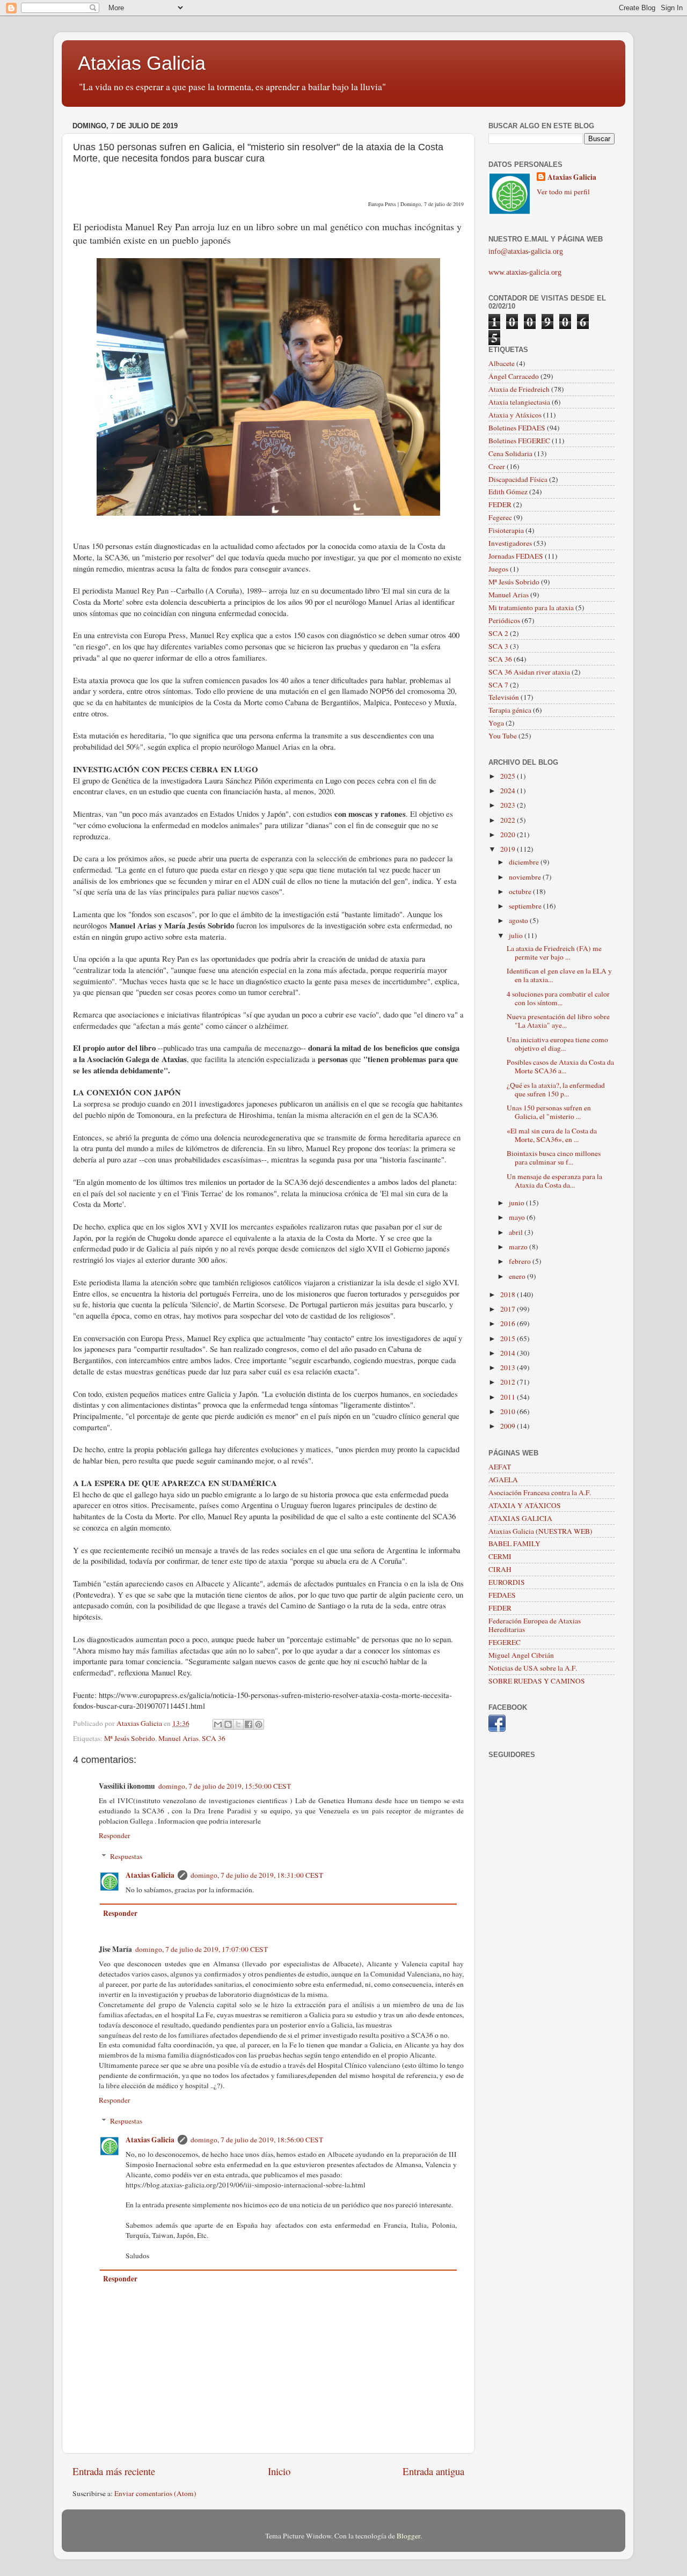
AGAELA (503, 1480)
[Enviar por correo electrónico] (218, 1724)
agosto (519, 920)
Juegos (498, 569)
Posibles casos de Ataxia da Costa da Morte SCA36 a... (560, 1066)
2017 (509, 1309)
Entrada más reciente (114, 2471)
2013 (509, 1367)
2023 (509, 805)
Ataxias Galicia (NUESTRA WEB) (540, 1531)
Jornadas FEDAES (516, 556)
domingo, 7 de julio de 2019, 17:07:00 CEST (202, 1949)
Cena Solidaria (510, 453)
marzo (519, 1247)
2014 (509, 1353)
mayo (518, 1217)
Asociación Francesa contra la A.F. (540, 1492)
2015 (509, 1338)
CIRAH (500, 1569)
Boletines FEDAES (517, 428)
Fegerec (500, 517)
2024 (509, 791)
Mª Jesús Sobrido (130, 1738)
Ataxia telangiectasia (519, 402)
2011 (509, 1397)
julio (517, 935)
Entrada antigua (433, 2471)
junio (517, 1203)
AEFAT (500, 1467)
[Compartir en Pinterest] (259, 1724)
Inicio (279, 2471)
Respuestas (126, 1856)
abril (517, 1232)
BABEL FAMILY (514, 1543)
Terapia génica (510, 710)
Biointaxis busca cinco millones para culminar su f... (554, 1158)
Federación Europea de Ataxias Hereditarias (535, 1625)
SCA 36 (214, 1738)
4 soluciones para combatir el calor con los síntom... (558, 998)
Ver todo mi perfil (563, 192)
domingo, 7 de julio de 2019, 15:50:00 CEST (225, 1786)
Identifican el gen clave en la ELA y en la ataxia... (559, 975)
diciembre (525, 862)
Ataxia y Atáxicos (515, 415)
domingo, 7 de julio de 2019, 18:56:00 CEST (257, 2140)
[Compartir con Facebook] (249, 1724)
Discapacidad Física (518, 479)
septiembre (526, 906)
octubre (521, 891)
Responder (115, 1835)
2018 (509, 1294)
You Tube (503, 736)
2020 (509, 835)
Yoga (496, 723)
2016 (509, 1323)
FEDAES (502, 1595)
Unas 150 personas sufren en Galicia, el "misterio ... (549, 1112)
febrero (521, 1261)
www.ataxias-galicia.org (525, 272)
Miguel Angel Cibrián (521, 1655)
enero (518, 1276)
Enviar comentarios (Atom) (155, 2493)
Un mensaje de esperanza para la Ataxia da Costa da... (554, 1181)
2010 (509, 1411)
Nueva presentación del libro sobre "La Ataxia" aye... (558, 1021)
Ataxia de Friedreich (519, 389)
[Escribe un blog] (228, 1724)
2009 (509, 1426)
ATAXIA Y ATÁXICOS (525, 1505)
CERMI (500, 1556)
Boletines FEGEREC (519, 441)
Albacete (502, 363)
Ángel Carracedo (514, 376)
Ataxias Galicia (142, 63)
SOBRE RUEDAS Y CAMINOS (537, 1681)
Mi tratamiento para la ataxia (531, 608)
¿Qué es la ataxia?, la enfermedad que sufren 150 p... (556, 1089)
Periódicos (504, 620)
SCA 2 (498, 633)
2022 (509, 820)
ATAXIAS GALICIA (520, 1518)
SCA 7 (498, 685)
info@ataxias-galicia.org (526, 251)
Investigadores (510, 543)
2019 (509, 849)
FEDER (500, 504)
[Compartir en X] (238, 1724)
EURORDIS (507, 1582)
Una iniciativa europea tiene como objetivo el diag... (557, 1044)
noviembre (526, 877)
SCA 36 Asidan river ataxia (529, 672)
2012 (509, 1382)
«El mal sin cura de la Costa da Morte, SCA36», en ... (552, 1135)
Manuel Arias (178, 1738)
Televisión (504, 697)
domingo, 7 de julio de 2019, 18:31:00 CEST (257, 1875)
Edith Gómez (508, 492)
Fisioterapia (506, 530)
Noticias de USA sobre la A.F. (533, 1668)
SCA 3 (498, 646)
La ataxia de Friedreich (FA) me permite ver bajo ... (554, 953)
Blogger (408, 2536)
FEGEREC (505, 1642)
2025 (509, 776)
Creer (497, 466)
